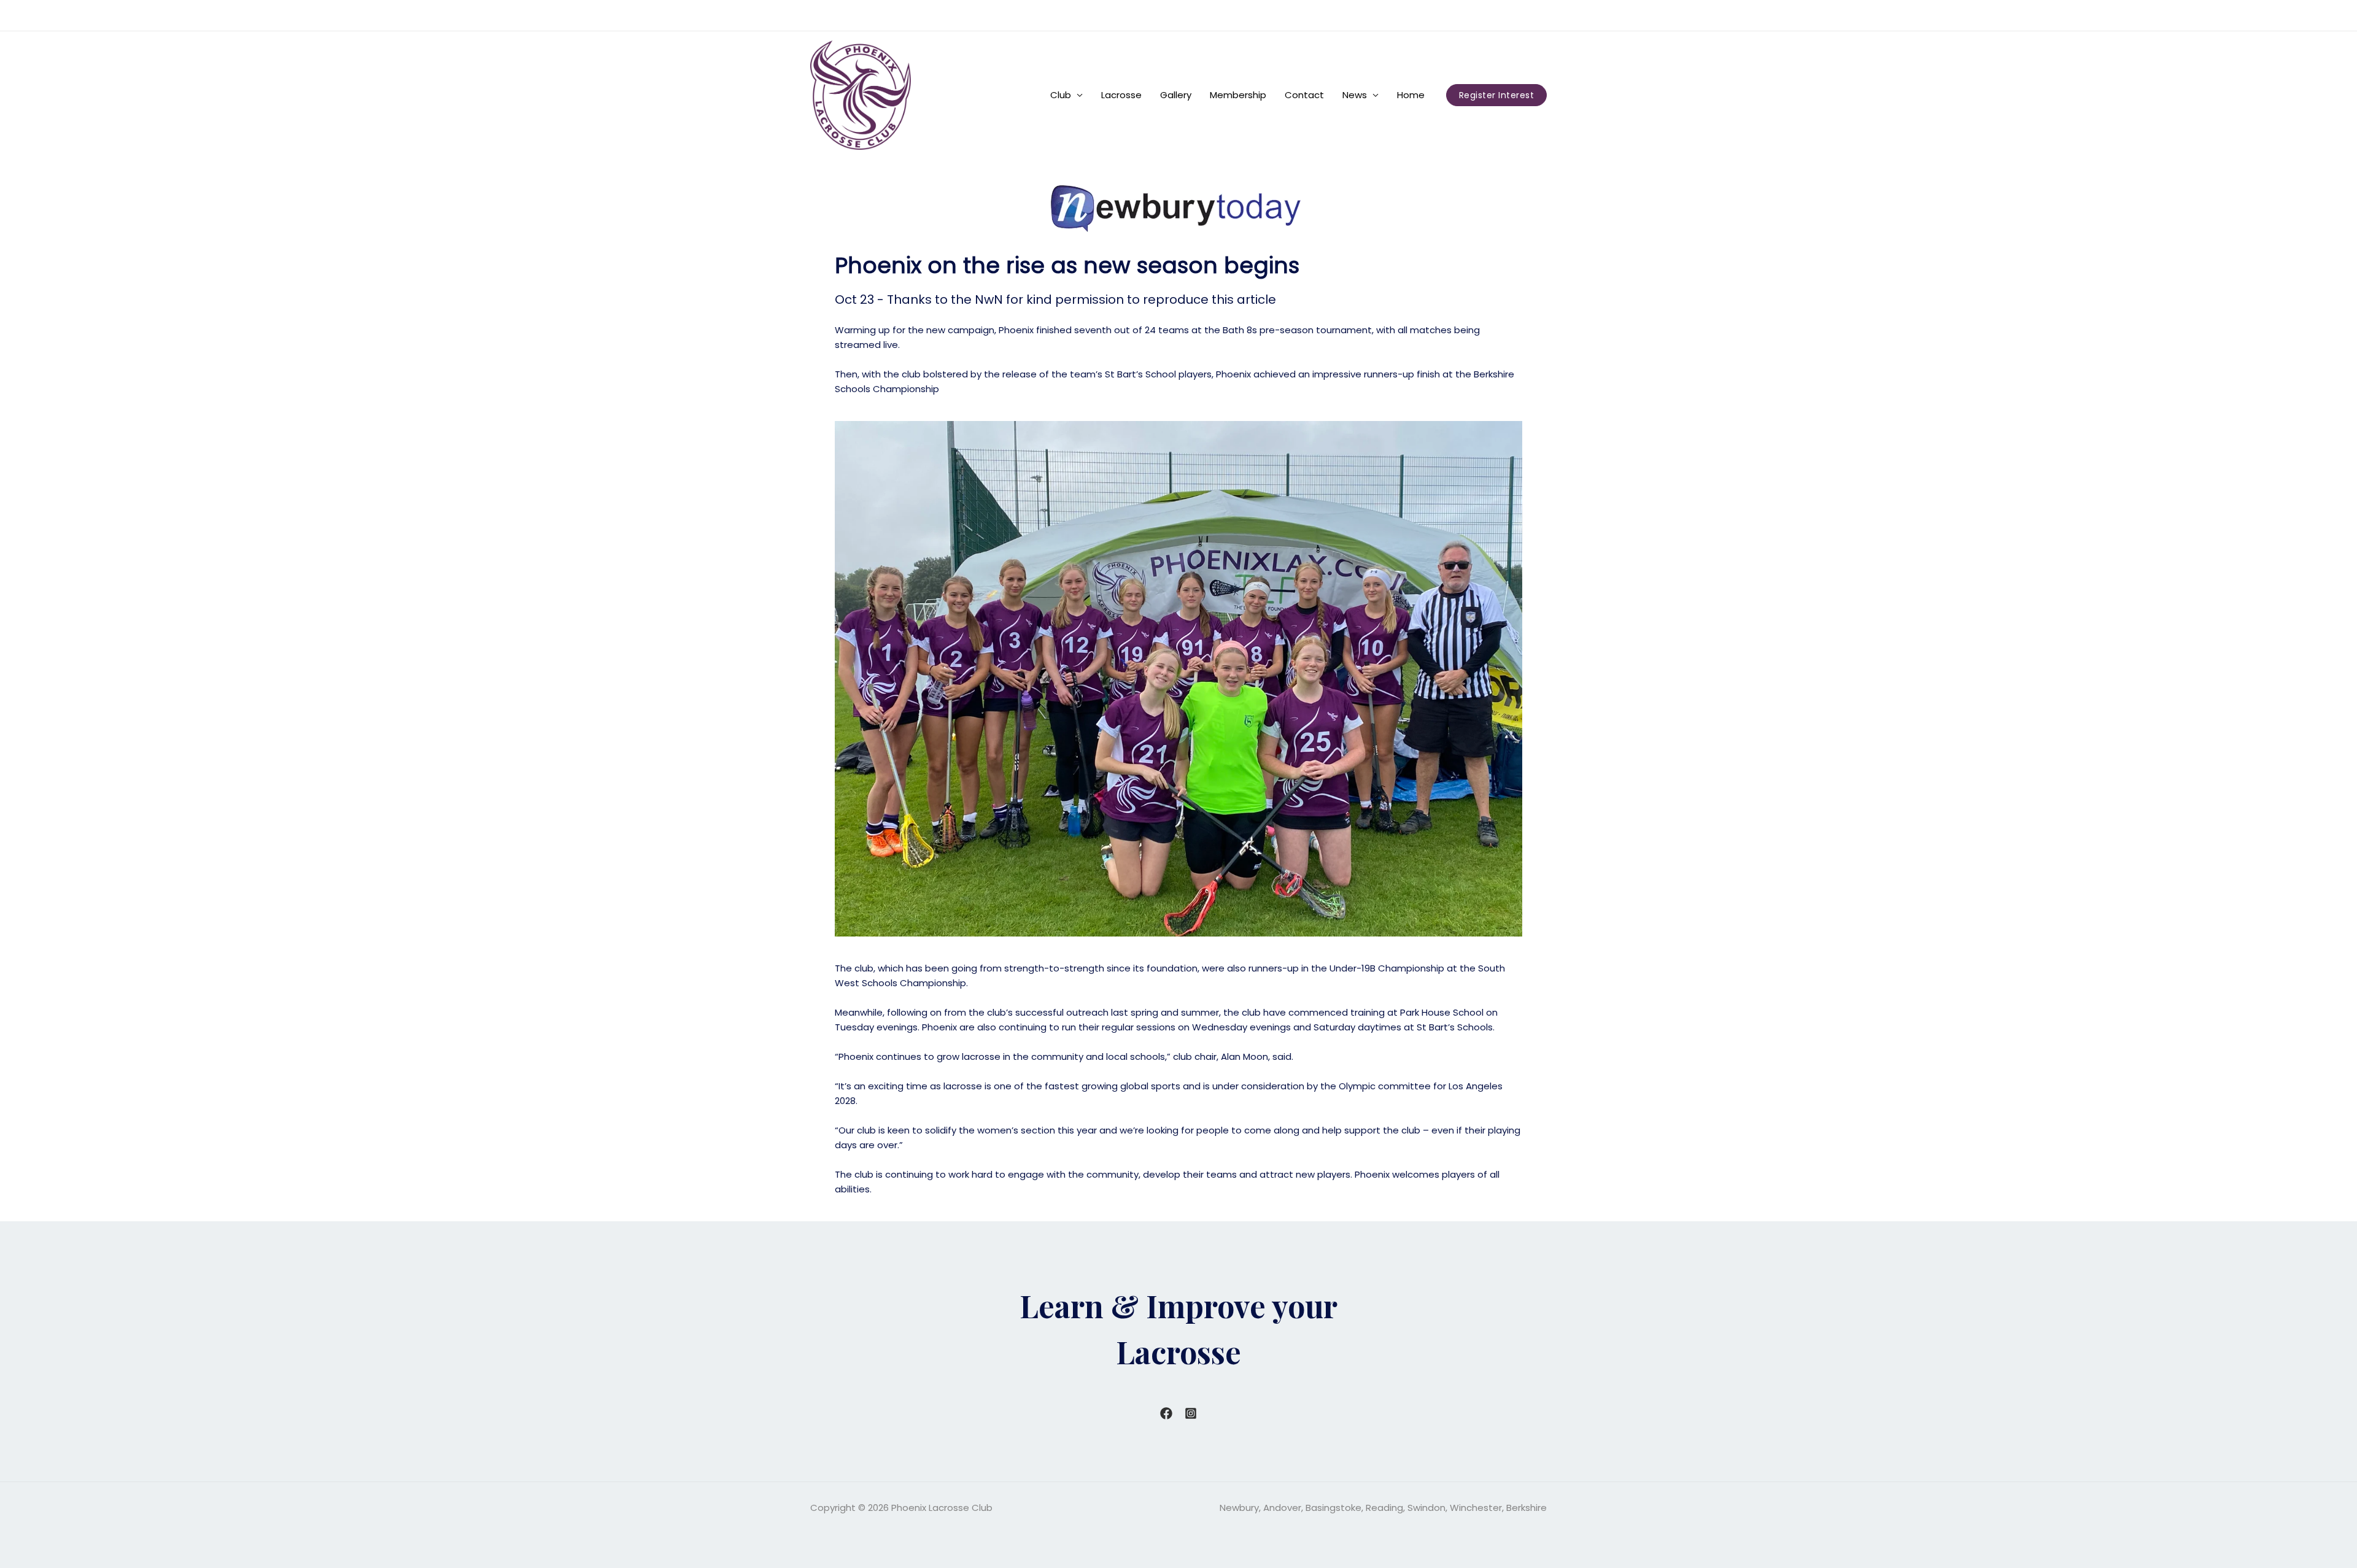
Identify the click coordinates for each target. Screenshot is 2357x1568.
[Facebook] (1166, 1413)
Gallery (1176, 95)
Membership (1238, 95)
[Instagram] (1191, 1413)
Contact (1304, 95)
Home (1411, 95)
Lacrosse (1121, 95)
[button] (1497, 95)
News (1355, 95)
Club (1061, 95)
